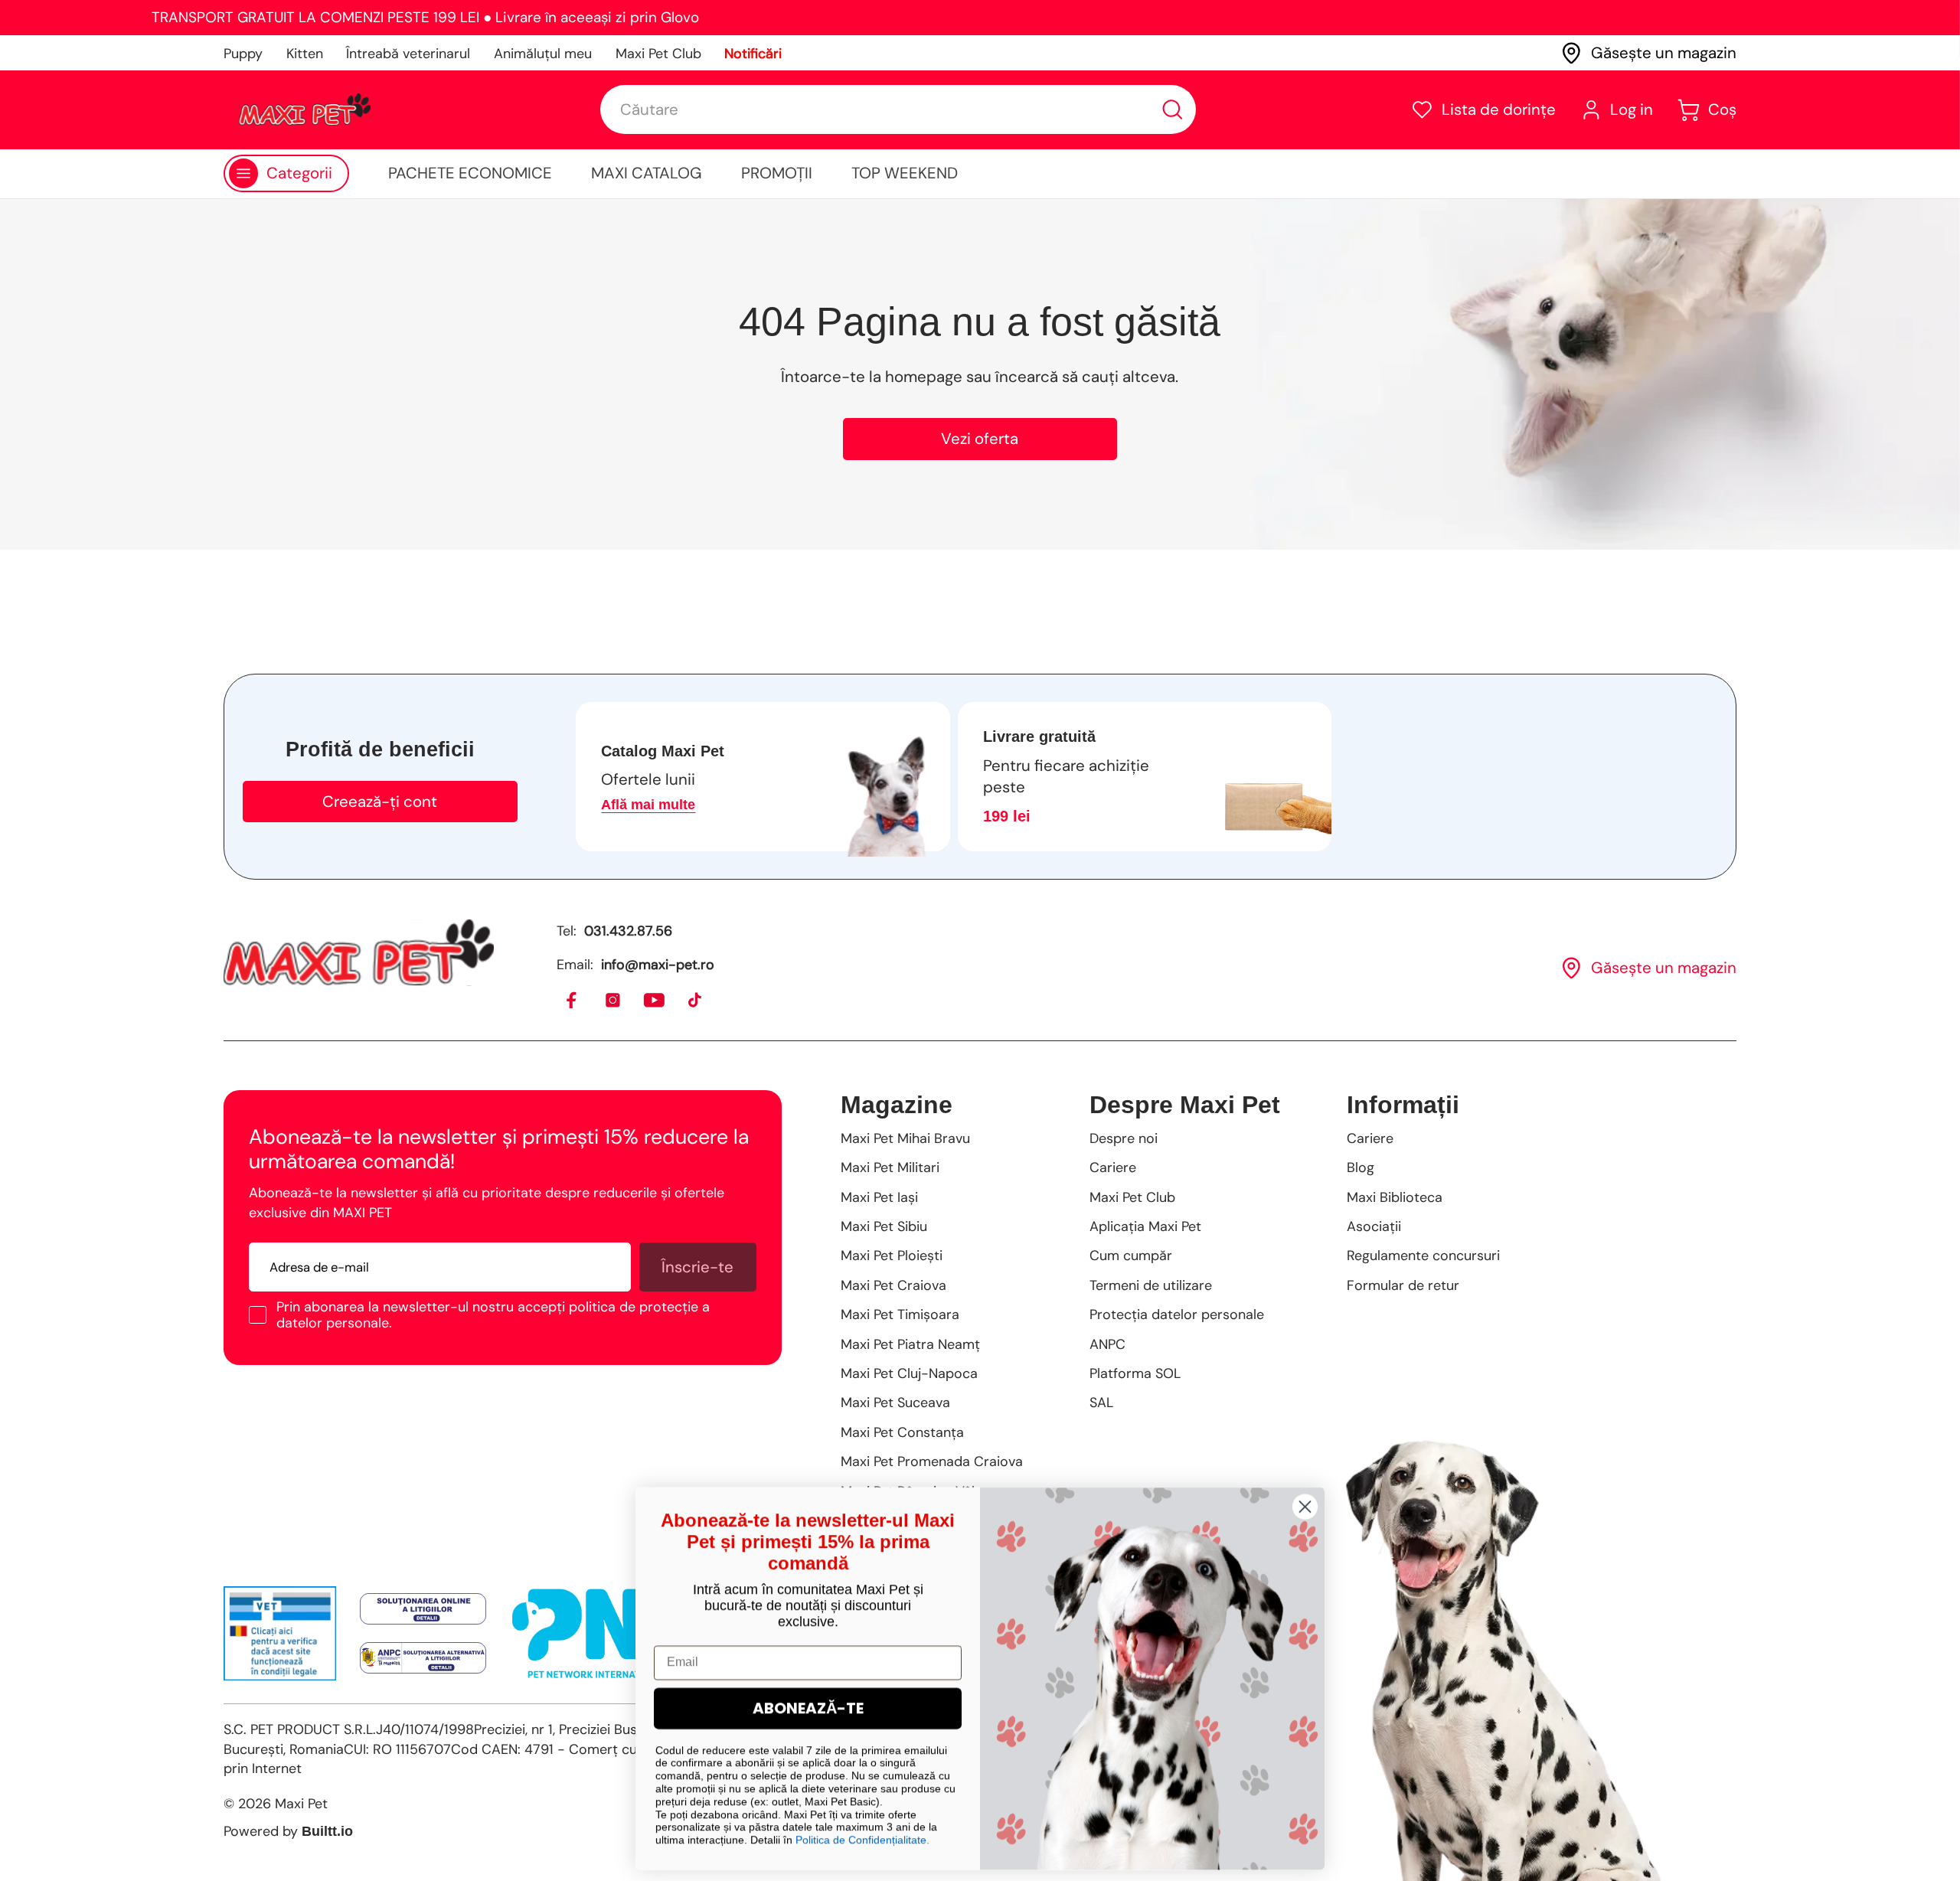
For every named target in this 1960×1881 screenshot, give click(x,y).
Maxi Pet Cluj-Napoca (909, 1373)
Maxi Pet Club (658, 54)
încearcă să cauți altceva (1085, 377)
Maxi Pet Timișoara (900, 1314)
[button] (1483, 110)
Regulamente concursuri (1423, 1256)
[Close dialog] (1305, 1502)
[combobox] (898, 109)
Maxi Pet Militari (890, 1167)
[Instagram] (614, 1001)
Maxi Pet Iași (879, 1197)
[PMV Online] (280, 1633)
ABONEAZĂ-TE (808, 1704)
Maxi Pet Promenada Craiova (932, 1461)
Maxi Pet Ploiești (892, 1256)
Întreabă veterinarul (408, 54)
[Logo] (305, 109)
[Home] (359, 952)
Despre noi (1124, 1138)
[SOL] (423, 1609)
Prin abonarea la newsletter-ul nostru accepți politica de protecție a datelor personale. (493, 1315)
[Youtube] (655, 1001)
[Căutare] (1173, 110)
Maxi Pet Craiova (893, 1285)
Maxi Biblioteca (1395, 1197)
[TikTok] (696, 1001)
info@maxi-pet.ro (658, 965)
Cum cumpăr (1131, 1256)
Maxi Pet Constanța (902, 1432)
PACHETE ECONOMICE (470, 173)
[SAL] (423, 1658)
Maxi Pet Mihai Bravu (905, 1138)
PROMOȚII (777, 173)
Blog (1361, 1167)
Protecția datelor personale (1177, 1314)
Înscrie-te (697, 1267)
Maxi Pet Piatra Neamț (910, 1344)
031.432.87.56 (628, 931)
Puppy (243, 54)
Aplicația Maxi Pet (1145, 1226)
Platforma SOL (1135, 1373)
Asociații (1374, 1226)
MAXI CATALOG (647, 173)
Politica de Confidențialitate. (862, 1836)
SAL (1101, 1403)
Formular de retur (1403, 1285)
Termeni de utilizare (1151, 1285)
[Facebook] (572, 1001)
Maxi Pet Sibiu (884, 1226)
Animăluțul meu (543, 54)
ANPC (1107, 1344)
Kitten (305, 54)
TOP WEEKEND (905, 173)
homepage (924, 377)
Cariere (1113, 1167)
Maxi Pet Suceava (895, 1403)
